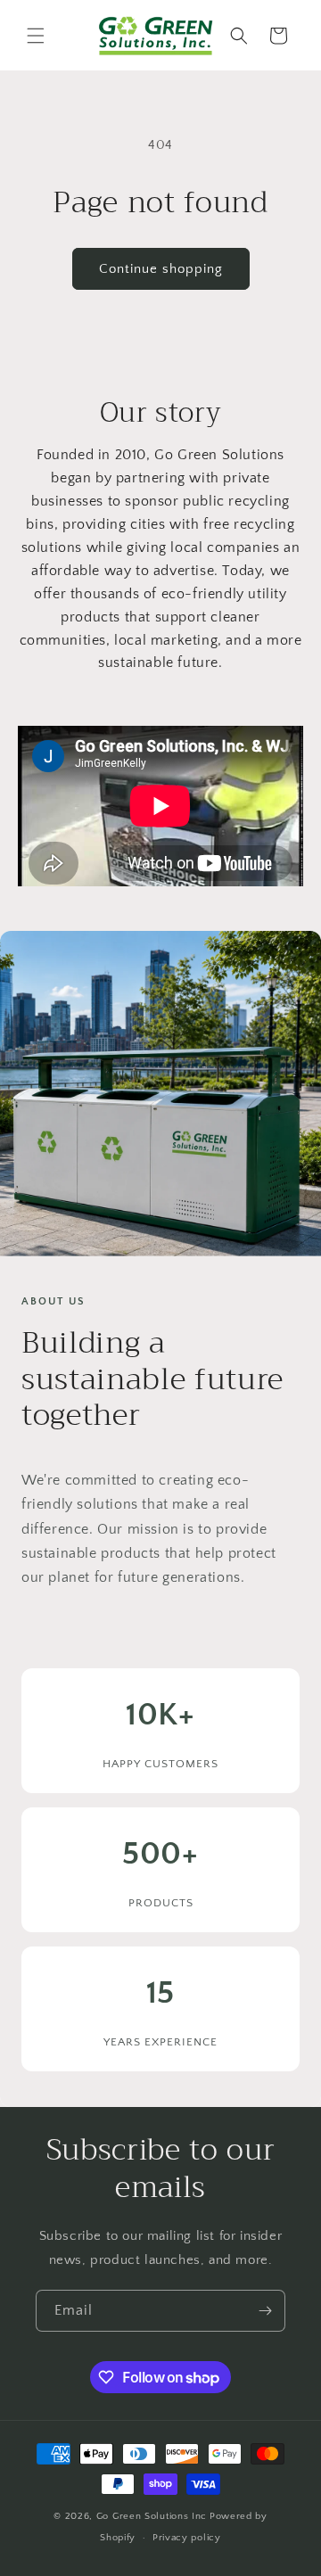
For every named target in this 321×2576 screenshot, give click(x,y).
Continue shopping (161, 269)
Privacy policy (187, 2538)
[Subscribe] (265, 2311)
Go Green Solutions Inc (152, 2516)
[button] (36, 36)
